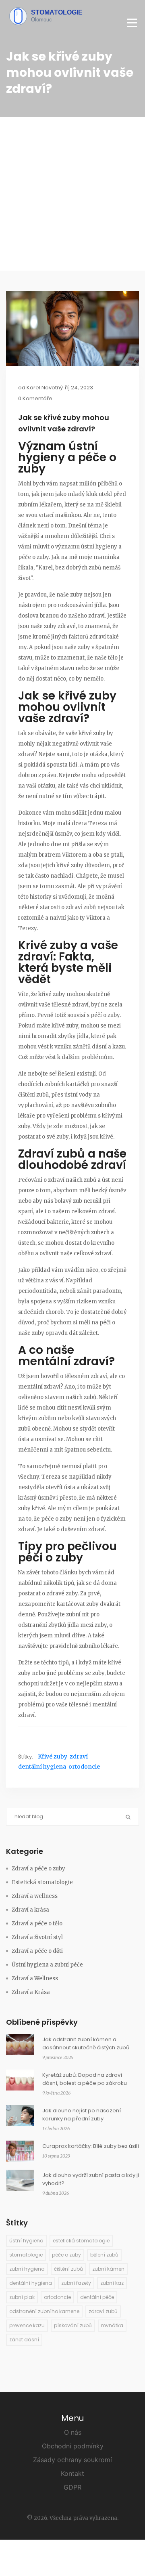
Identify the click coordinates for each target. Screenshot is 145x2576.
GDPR (72, 2487)
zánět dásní (24, 2340)
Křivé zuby (53, 1757)
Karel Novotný (45, 388)
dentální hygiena (42, 1767)
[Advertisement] (72, 194)
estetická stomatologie (81, 2241)
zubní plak (22, 2297)
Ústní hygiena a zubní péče (47, 1965)
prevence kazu (27, 2325)
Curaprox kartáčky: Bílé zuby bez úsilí (91, 2146)
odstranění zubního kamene (44, 2311)
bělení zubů (104, 2255)
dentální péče (97, 2297)
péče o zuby (66, 2255)
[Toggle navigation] (132, 23)
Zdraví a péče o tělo (37, 1924)
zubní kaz (112, 2283)
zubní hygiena (27, 2269)
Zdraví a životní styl (37, 1937)
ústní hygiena (26, 2241)
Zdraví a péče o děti (37, 1951)
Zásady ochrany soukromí (72, 2460)
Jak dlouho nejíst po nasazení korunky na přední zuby (82, 2115)
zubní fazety (76, 2283)
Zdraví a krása (30, 1910)
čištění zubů (68, 2269)
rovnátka (112, 2325)
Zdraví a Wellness (35, 1978)
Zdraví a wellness (35, 1896)
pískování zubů (73, 2325)
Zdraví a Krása (31, 1992)
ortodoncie (84, 1767)
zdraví (79, 1757)
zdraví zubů (103, 2311)
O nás (73, 2432)
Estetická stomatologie (42, 1882)
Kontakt (72, 2473)
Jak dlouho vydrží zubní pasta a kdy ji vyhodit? (91, 2179)
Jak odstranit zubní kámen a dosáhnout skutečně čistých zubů (86, 2043)
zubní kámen (108, 2269)
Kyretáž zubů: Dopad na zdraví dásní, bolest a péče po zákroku (85, 2079)
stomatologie (26, 2255)
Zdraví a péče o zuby (38, 1869)
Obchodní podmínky (73, 2446)
